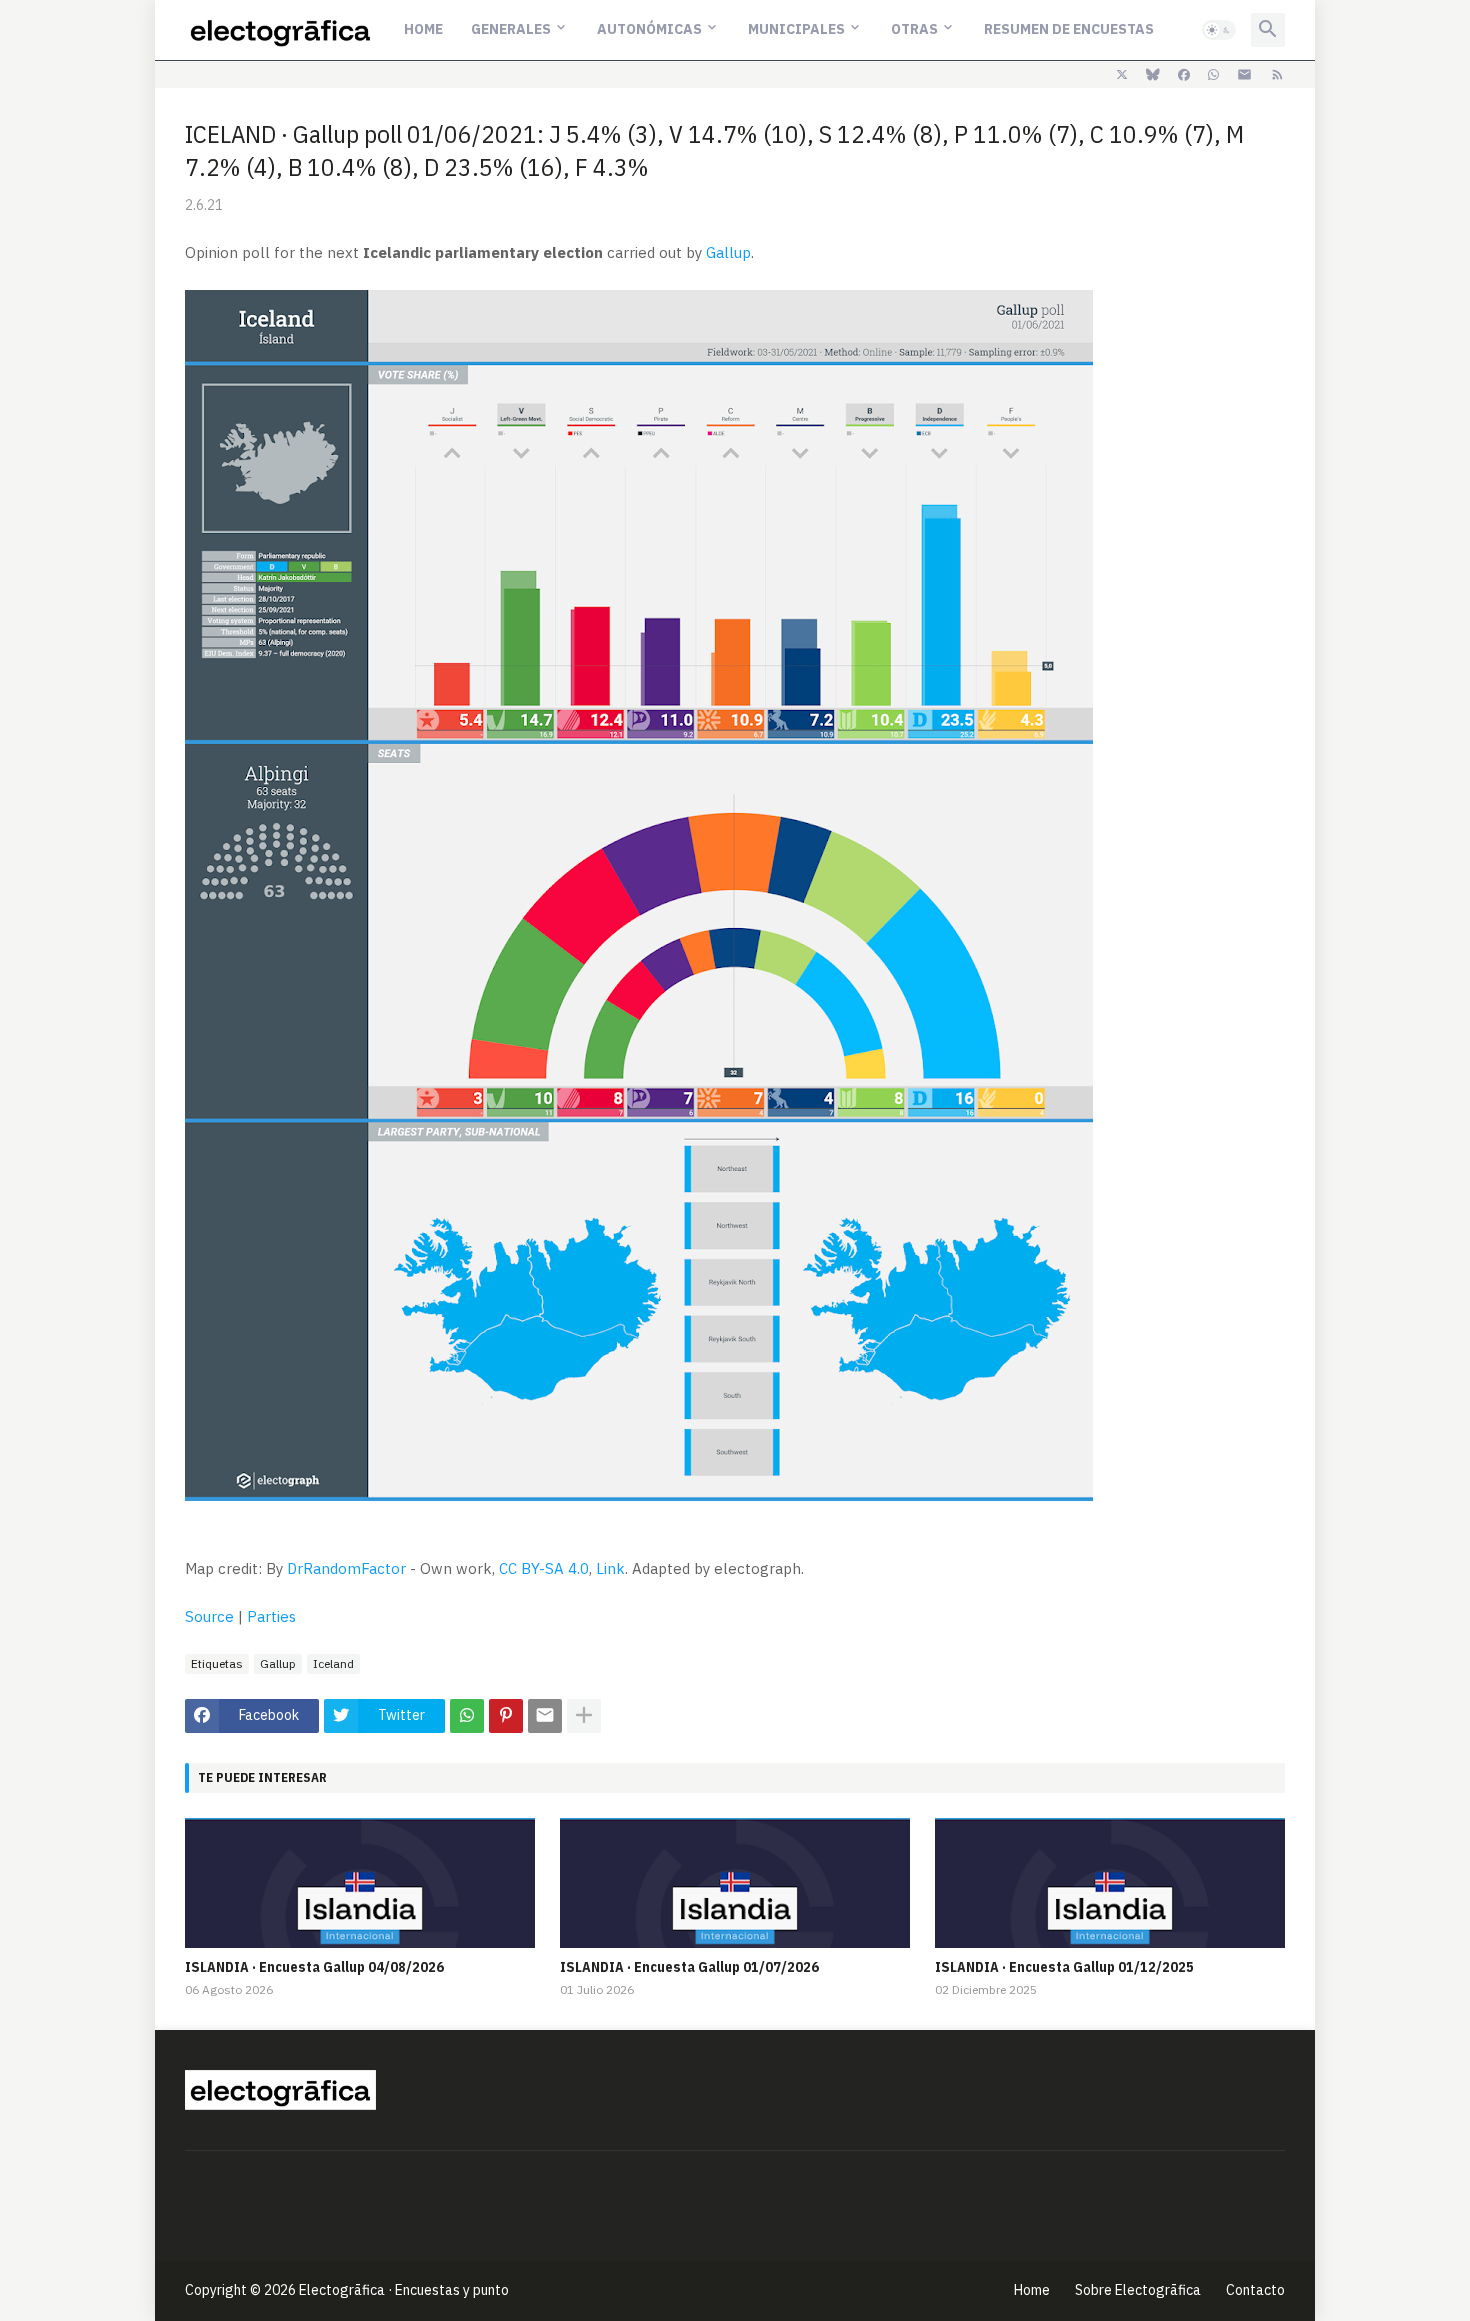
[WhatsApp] (467, 1716)
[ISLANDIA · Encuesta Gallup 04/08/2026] (360, 1883)
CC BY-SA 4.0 (544, 1568)
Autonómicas (649, 29)
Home (423, 29)
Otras (914, 29)
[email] (1244, 75)
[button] (1219, 30)
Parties (271, 1616)
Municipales (796, 29)
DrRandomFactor (346, 1568)
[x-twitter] (1122, 75)
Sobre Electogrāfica (1138, 2290)
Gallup (728, 252)
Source (209, 1616)
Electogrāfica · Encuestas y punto (404, 2290)
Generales (511, 29)
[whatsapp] (1213, 75)
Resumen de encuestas (1069, 29)
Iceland (333, 1663)
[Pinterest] (506, 1716)
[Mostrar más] (584, 1716)
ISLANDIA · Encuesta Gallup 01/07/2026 (689, 1967)
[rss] (1277, 75)
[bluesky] (1153, 75)
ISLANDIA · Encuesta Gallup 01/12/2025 (1064, 1967)
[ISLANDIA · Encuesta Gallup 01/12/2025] (1110, 1883)
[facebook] (1184, 75)
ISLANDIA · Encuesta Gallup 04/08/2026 (314, 1967)
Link (610, 1568)
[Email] (545, 1716)
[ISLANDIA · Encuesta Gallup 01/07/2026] (735, 1883)
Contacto (1255, 2290)
